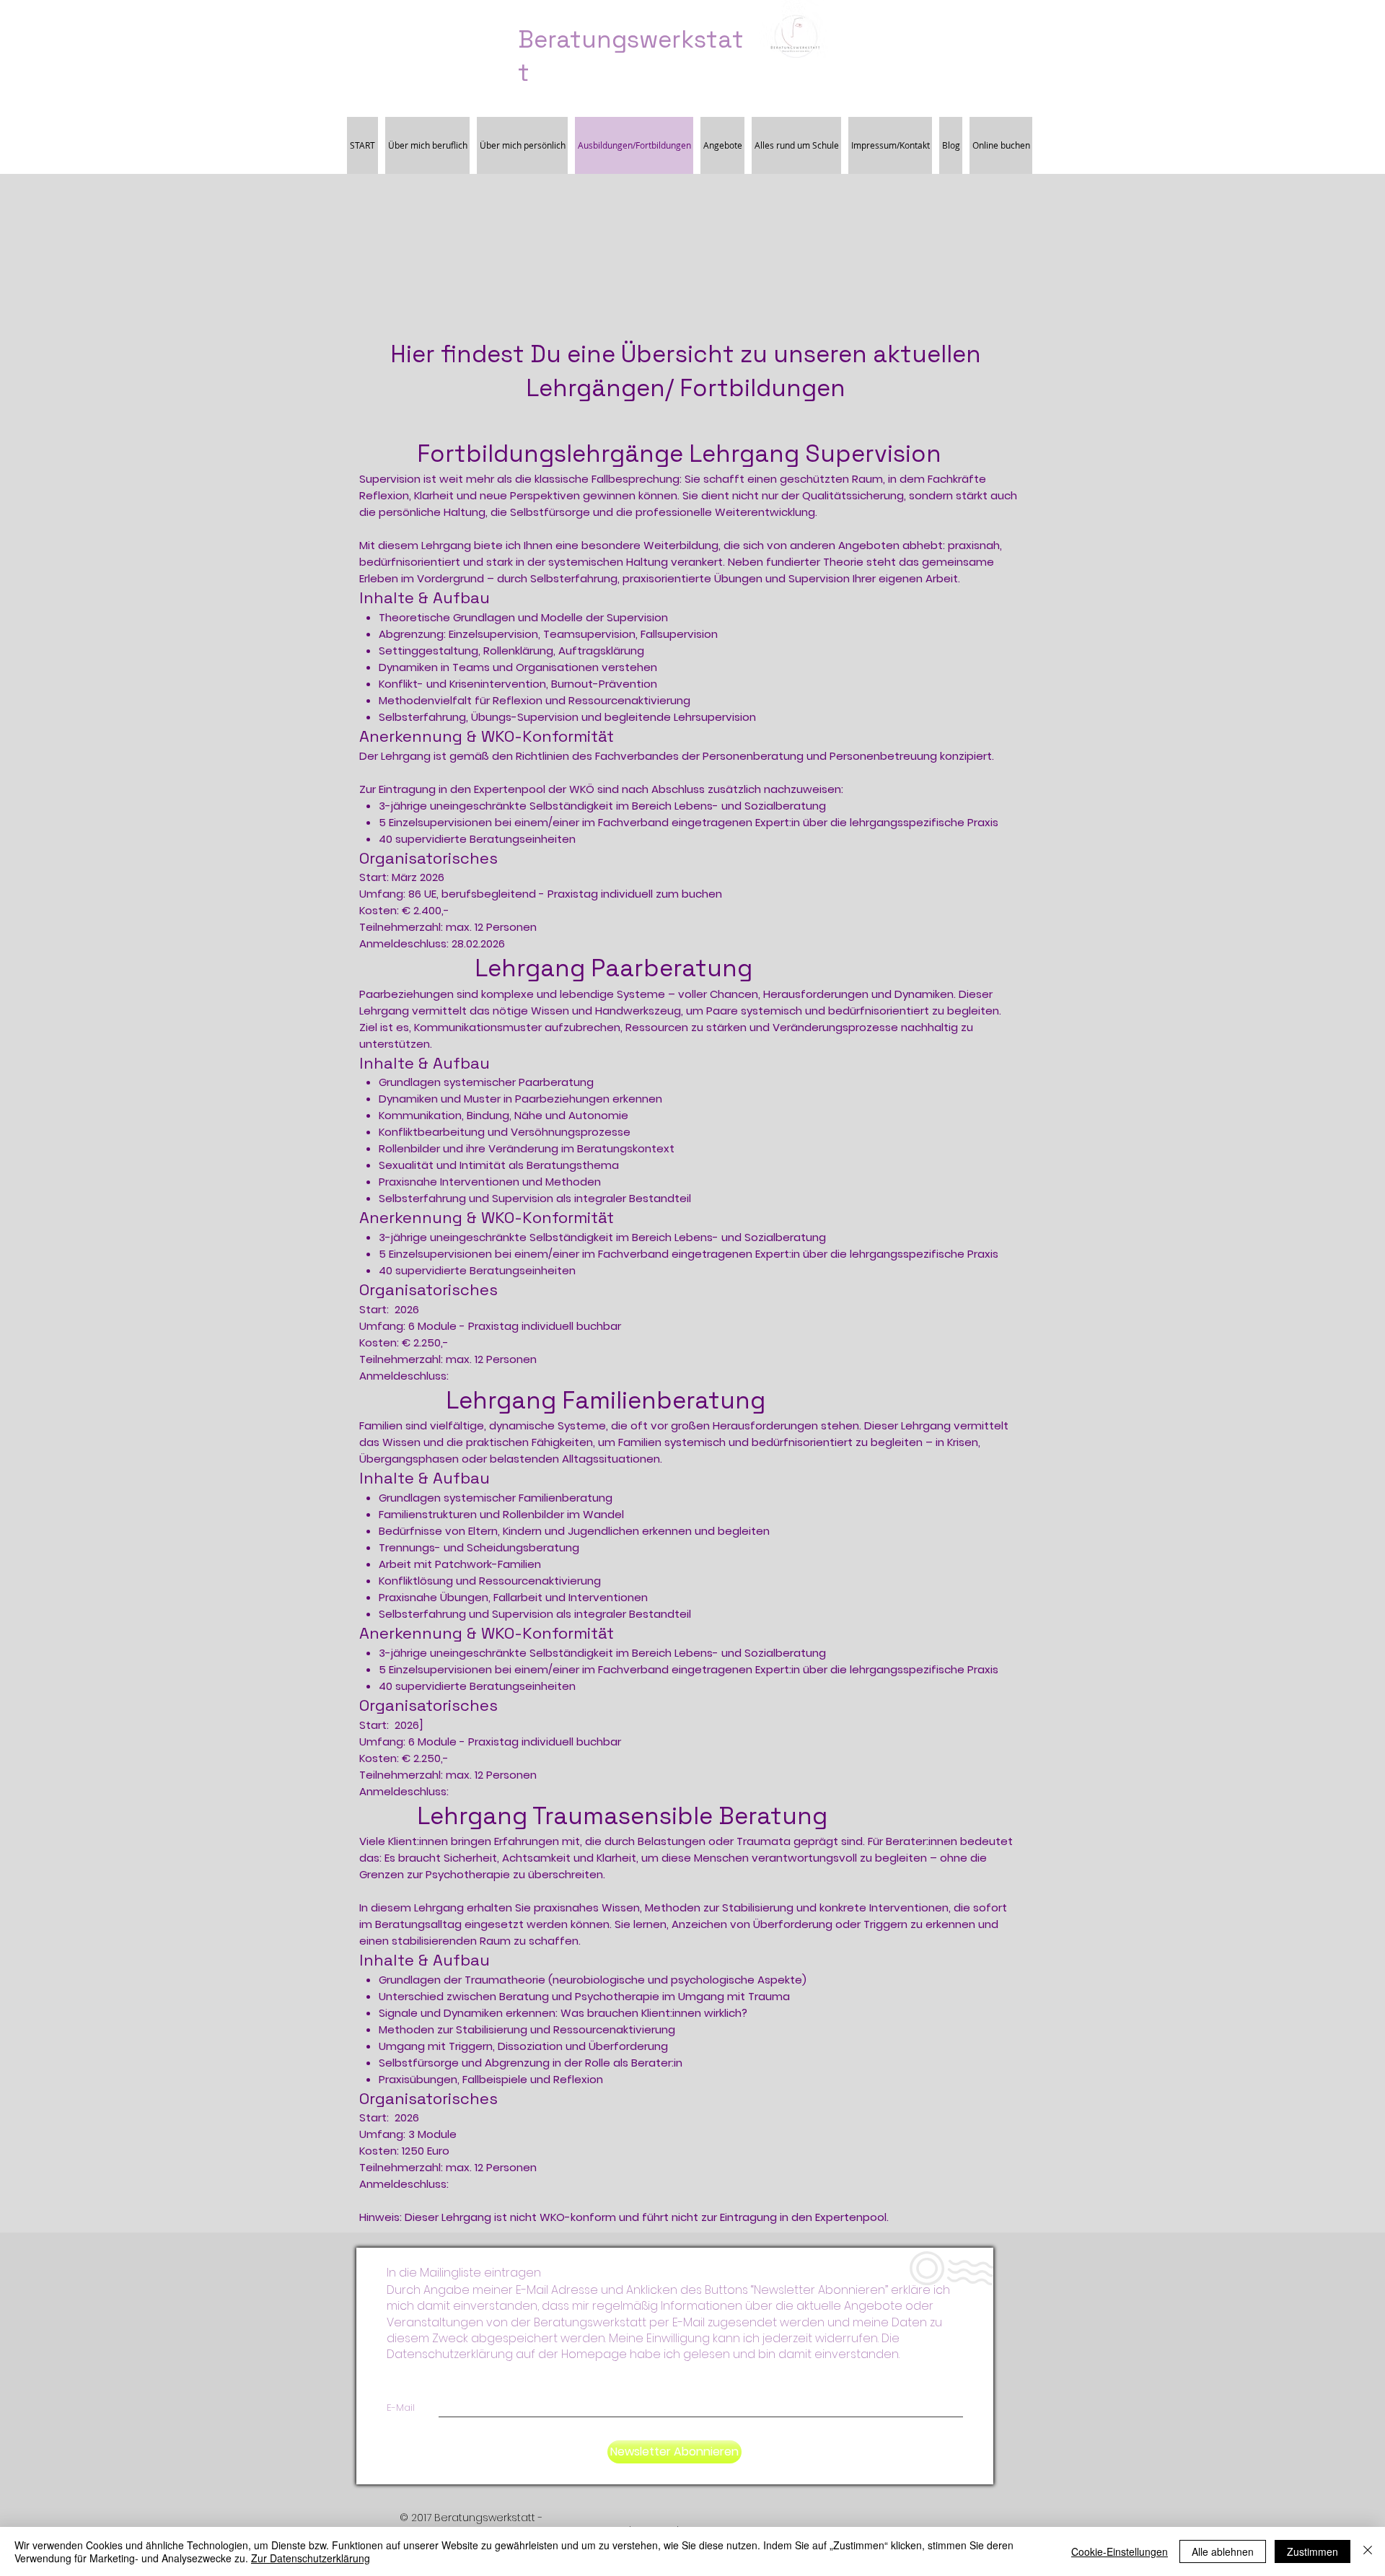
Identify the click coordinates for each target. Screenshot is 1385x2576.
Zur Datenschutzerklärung (311, 2558)
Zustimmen (1313, 2551)
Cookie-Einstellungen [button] (1120, 2551)
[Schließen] (1368, 2551)
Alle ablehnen (1223, 2551)
